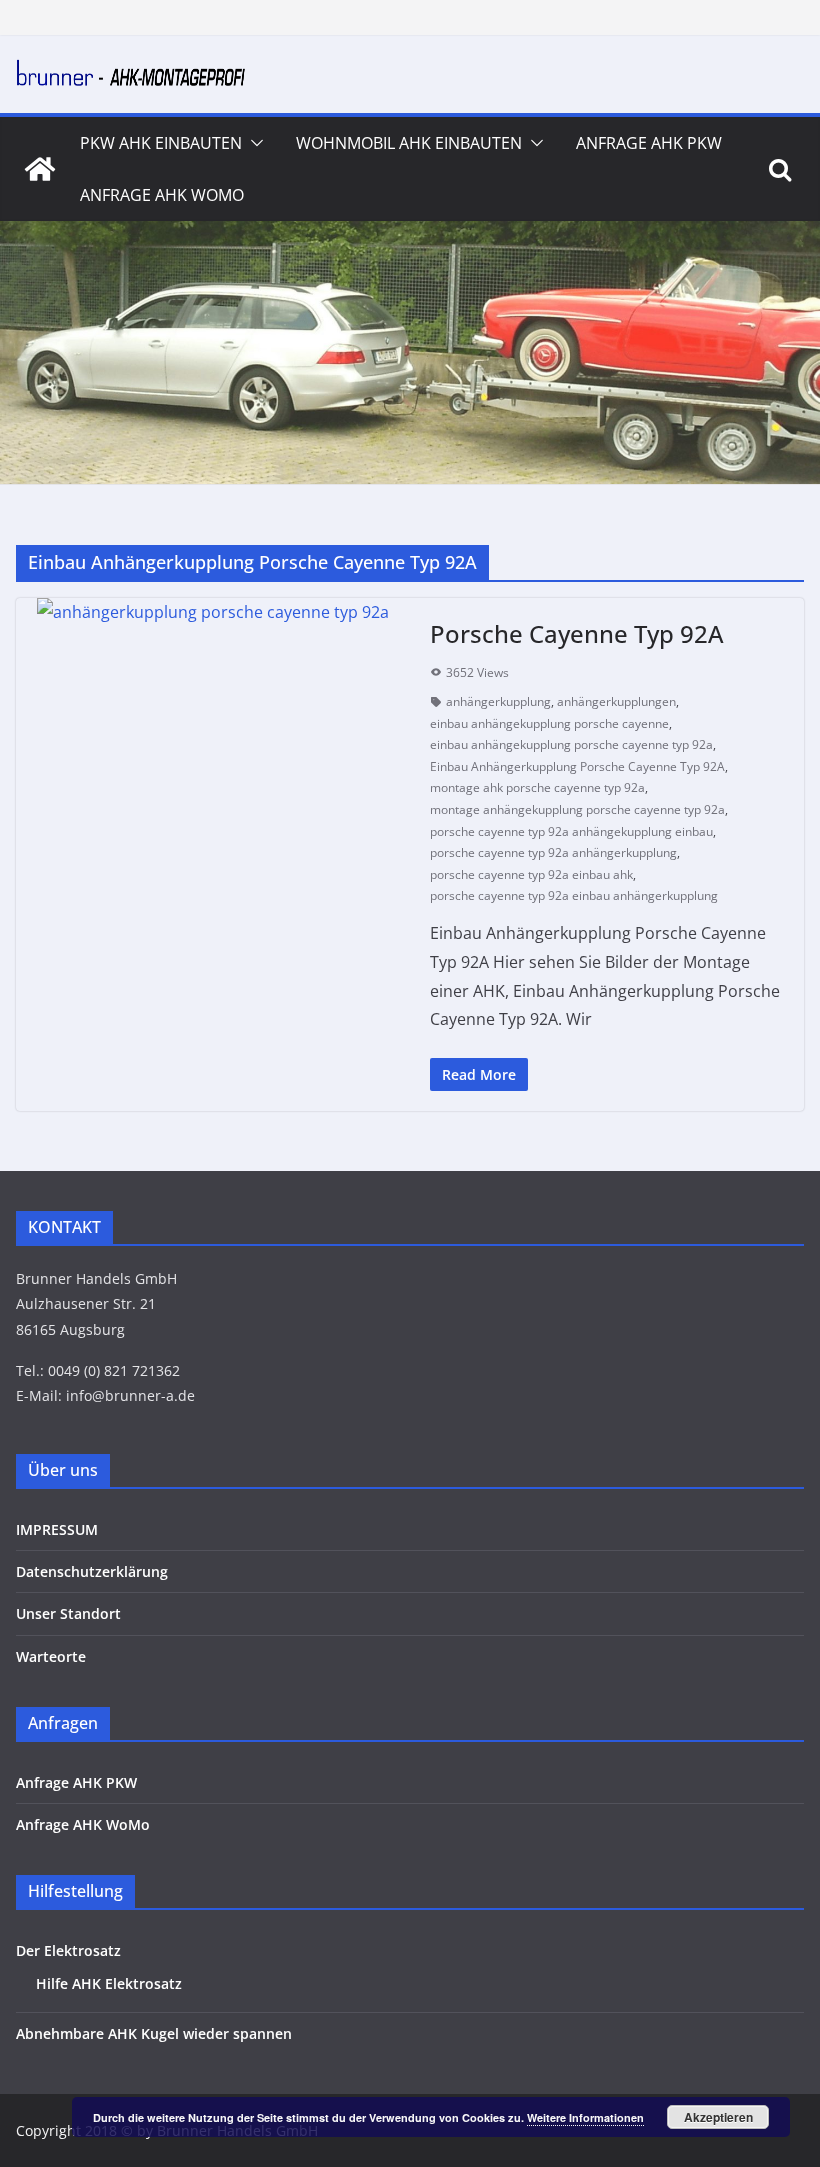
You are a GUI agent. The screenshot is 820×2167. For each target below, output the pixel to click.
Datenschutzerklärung (92, 1571)
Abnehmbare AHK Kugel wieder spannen (154, 2033)
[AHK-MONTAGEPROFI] (40, 169)
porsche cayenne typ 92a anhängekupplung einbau (571, 831)
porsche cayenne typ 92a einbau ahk (531, 874)
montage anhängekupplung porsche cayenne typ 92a (577, 809)
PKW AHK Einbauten (161, 143)
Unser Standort (68, 1613)
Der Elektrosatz (68, 1950)
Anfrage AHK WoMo (162, 195)
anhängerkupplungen (616, 701)
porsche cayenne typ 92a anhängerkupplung (553, 852)
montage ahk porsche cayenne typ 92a (537, 787)
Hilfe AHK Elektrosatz (109, 1983)
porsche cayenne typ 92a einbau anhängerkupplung (574, 895)
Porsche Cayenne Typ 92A (577, 633)
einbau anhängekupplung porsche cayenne (549, 723)
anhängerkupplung (498, 701)
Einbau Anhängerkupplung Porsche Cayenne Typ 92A (577, 766)
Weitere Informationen (585, 2117)
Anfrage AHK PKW (649, 143)
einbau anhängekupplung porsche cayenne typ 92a (571, 744)
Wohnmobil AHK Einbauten (409, 143)
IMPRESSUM (57, 1529)
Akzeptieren (718, 2117)
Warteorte (51, 1656)
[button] (253, 143)
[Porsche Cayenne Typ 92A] (213, 612)
